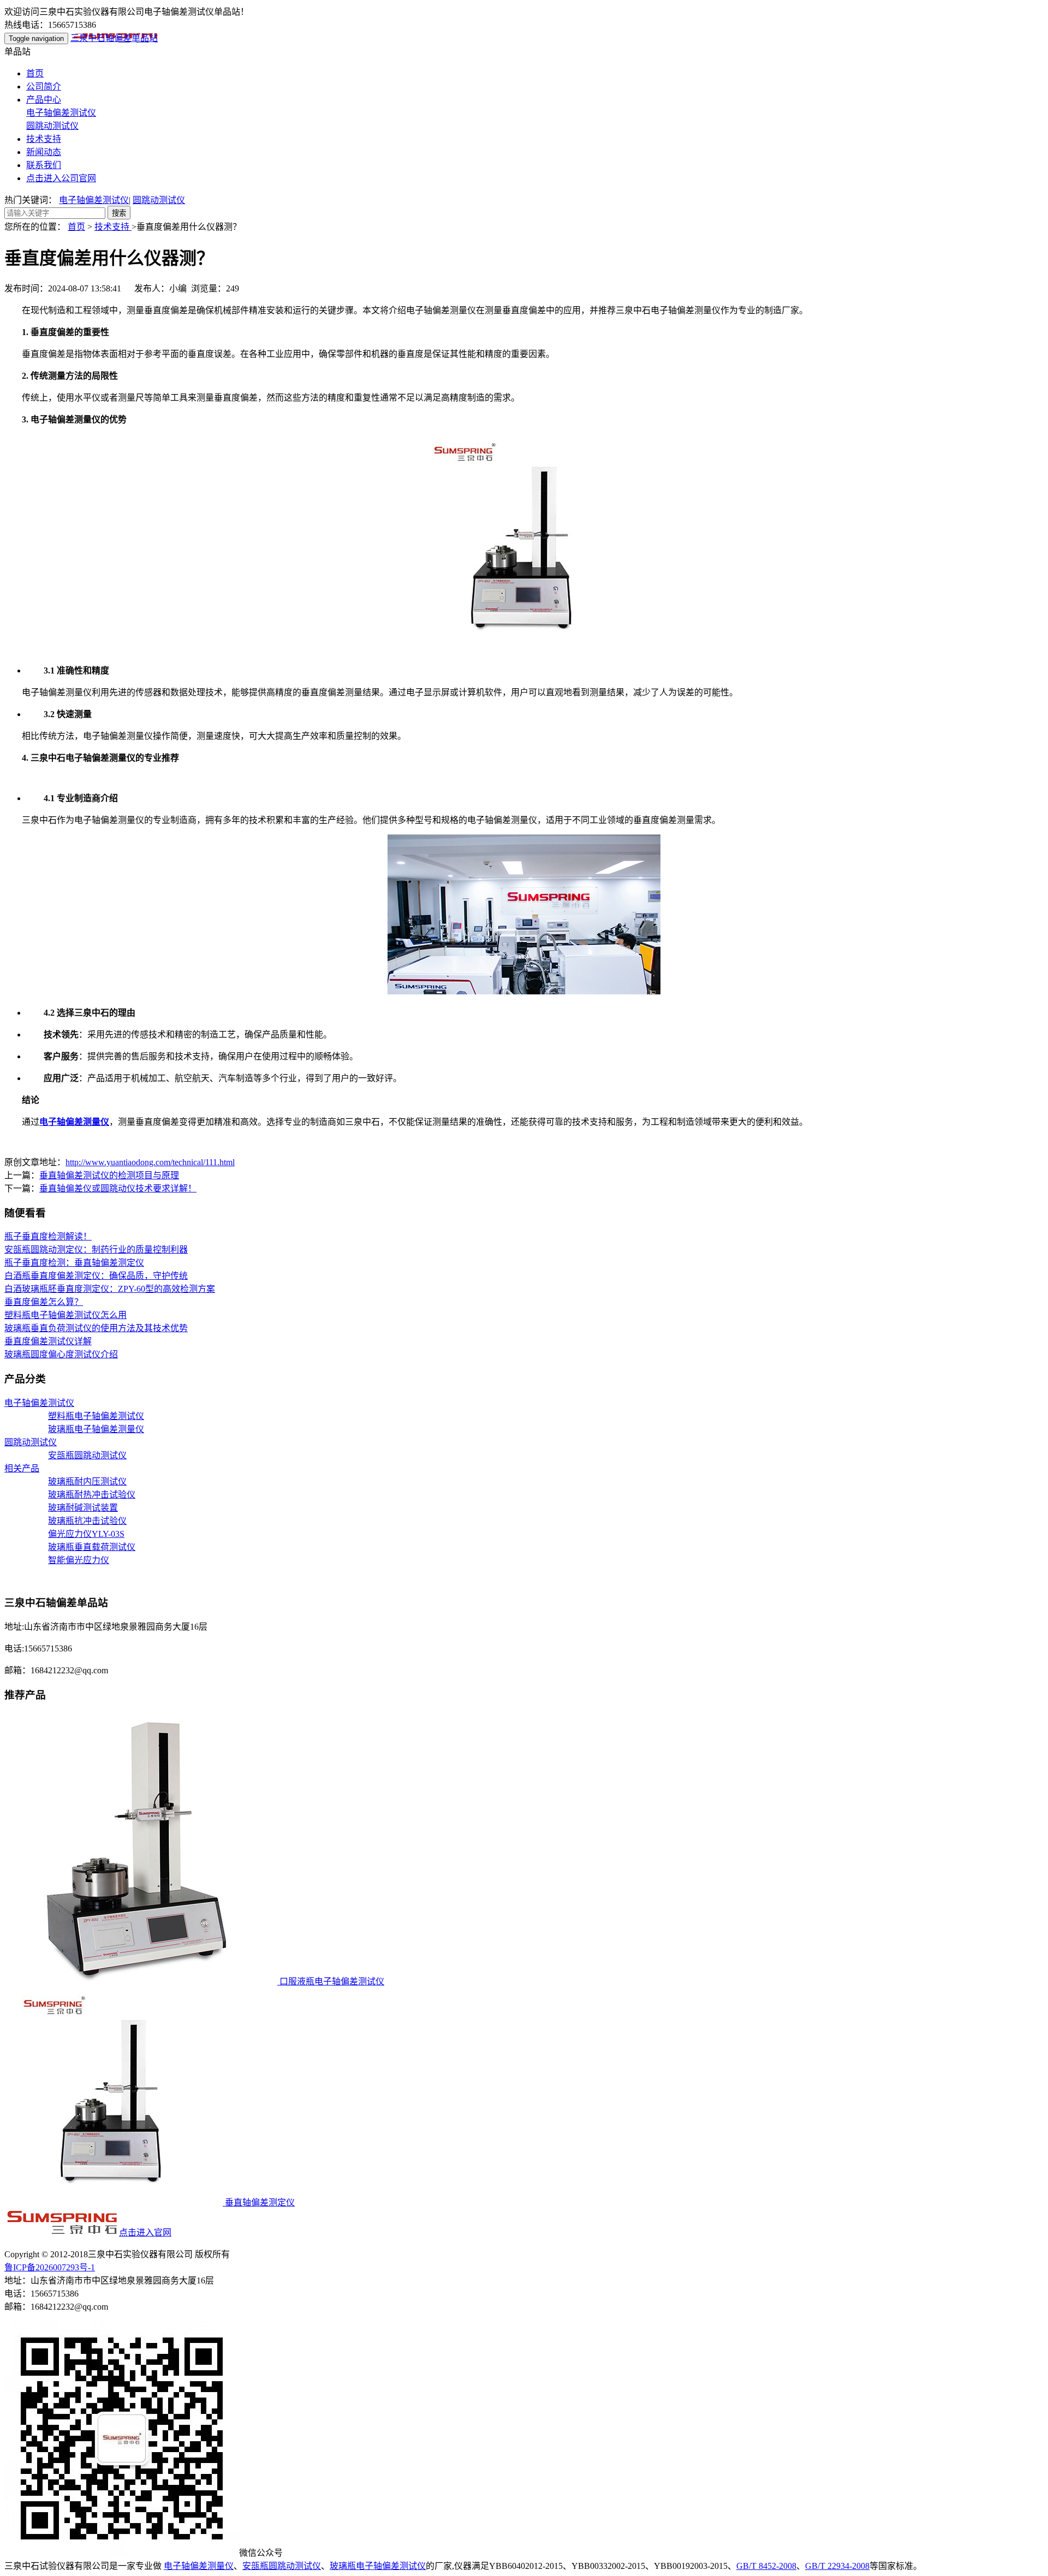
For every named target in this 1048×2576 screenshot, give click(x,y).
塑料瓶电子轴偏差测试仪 (96, 1416)
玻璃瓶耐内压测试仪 (87, 1481)
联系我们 (44, 165)
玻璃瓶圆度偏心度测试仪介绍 (61, 1354)
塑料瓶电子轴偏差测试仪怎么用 (65, 1315)
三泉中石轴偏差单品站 (114, 38)
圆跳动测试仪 (52, 126)
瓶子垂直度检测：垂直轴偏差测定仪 (74, 1263)
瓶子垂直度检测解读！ (48, 1236)
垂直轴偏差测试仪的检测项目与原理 (109, 1175)
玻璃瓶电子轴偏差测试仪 (378, 2566)
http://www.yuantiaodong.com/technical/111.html (150, 1162)
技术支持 (44, 139)
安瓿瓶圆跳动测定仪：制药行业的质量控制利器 (96, 1250)
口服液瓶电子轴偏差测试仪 (331, 1981)
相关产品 (22, 1468)
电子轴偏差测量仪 (199, 2566)
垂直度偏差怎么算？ (44, 1302)
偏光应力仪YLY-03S (86, 1534)
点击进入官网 (145, 2232)
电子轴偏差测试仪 (61, 113)
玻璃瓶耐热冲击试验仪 (92, 1495)
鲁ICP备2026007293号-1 (50, 2267)
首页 (35, 73)
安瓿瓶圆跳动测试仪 (87, 1455)
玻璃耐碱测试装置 (83, 1508)
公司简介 (44, 87)
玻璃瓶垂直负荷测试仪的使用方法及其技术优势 (96, 1328)
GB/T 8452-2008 (766, 2566)
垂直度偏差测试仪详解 (48, 1341)
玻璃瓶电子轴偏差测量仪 (96, 1429)
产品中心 (44, 100)
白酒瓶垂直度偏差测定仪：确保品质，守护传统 (96, 1276)
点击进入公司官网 (61, 178)
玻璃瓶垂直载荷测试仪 (92, 1547)
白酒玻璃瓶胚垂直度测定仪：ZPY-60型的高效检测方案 (110, 1289)
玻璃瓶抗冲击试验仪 (87, 1521)
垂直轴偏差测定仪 (259, 2202)
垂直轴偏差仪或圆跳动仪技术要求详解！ (118, 1188)
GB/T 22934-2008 (837, 2566)
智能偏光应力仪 (79, 1560)
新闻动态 (44, 152)
